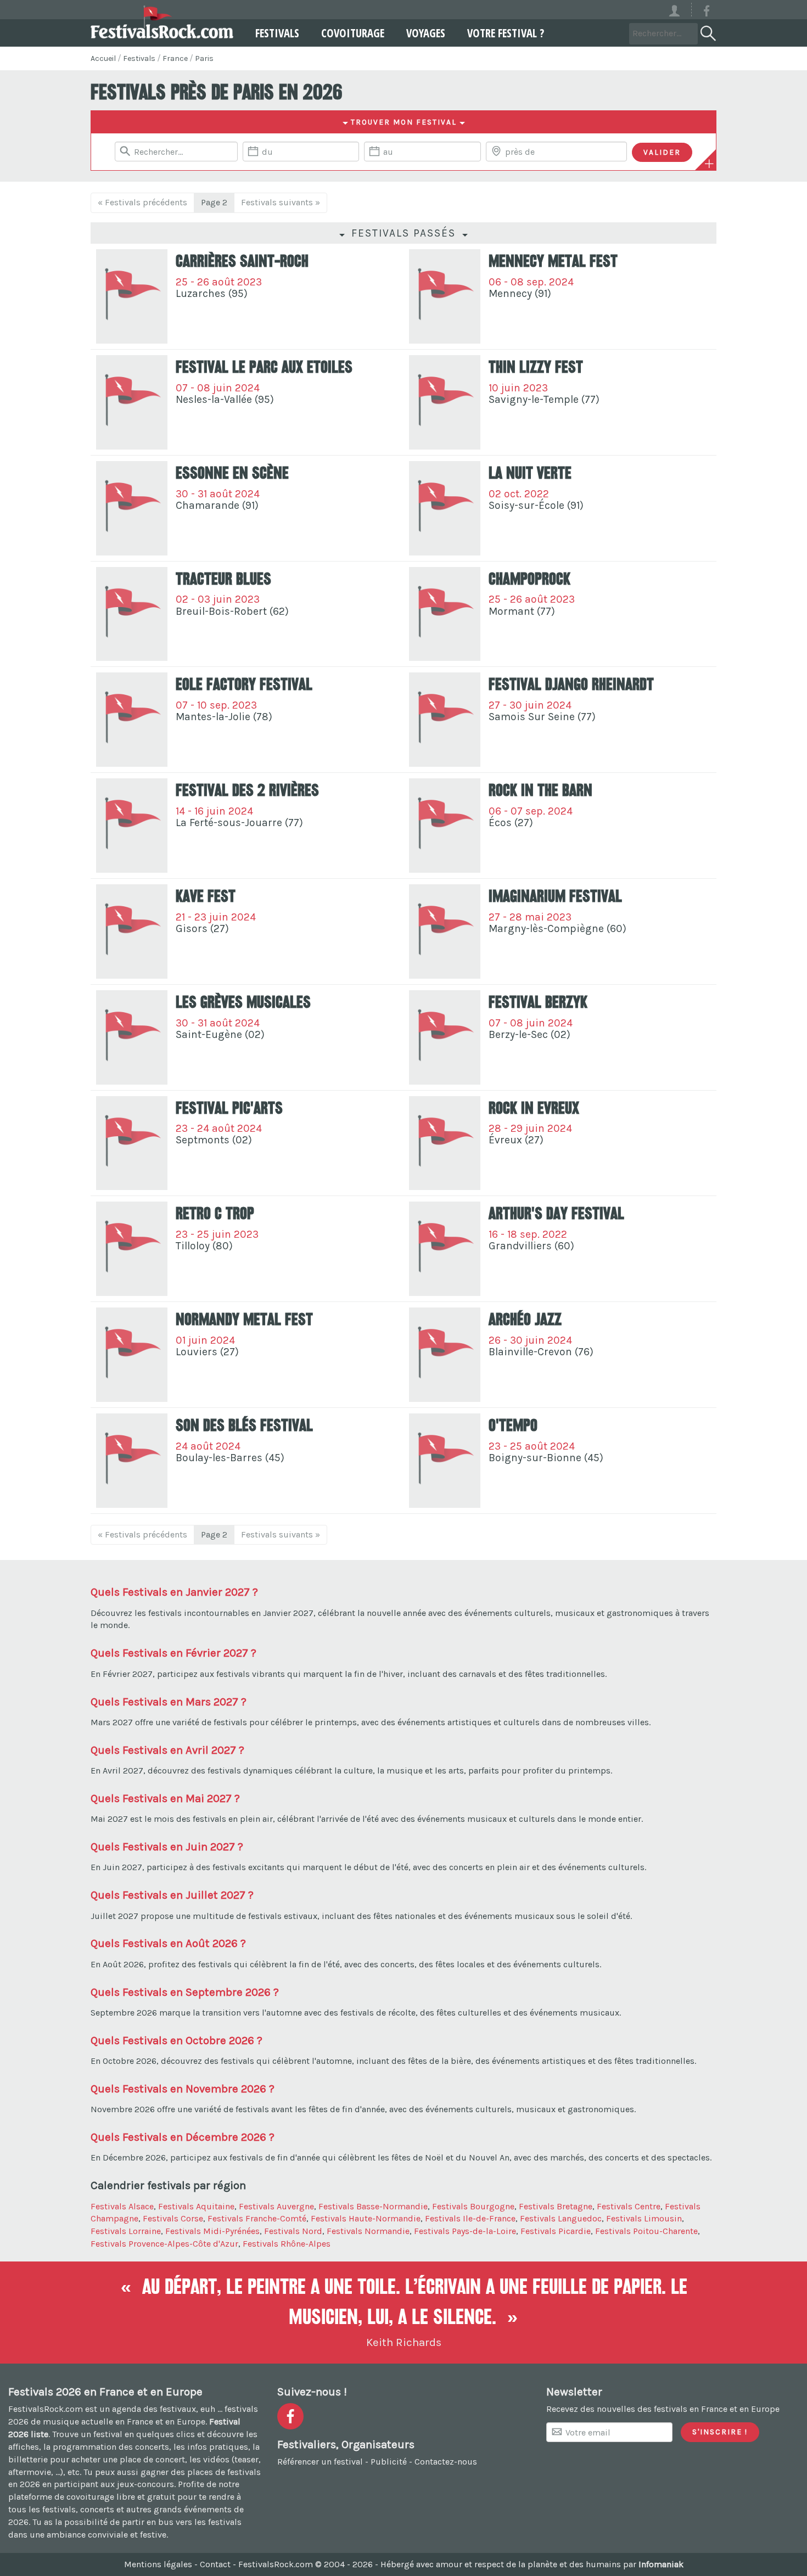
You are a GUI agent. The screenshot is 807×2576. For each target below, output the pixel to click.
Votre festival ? (506, 33)
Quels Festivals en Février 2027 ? (173, 1653)
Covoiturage (353, 33)
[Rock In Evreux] (445, 1143)
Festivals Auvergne (276, 2206)
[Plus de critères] (709, 164)
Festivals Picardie (556, 2231)
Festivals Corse (173, 2218)
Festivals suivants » (281, 202)
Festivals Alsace (122, 2206)
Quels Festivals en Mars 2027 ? (169, 1702)
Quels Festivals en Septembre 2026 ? (185, 1992)
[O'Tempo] (445, 1461)
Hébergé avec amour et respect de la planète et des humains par (532, 2564)
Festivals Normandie (368, 2231)
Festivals (277, 33)
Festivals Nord (293, 2231)
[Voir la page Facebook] (707, 13)
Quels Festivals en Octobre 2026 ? (176, 2040)
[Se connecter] (679, 10)
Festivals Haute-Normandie (366, 2218)
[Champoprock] (445, 614)
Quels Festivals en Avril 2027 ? (167, 1750)
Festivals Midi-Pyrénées (212, 2231)
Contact (215, 2564)
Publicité (389, 2462)
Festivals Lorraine (126, 2231)
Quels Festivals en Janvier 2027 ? (174, 1592)
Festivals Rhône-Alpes (287, 2244)
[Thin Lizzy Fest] (445, 402)
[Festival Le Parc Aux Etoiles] (132, 402)
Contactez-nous (446, 2462)
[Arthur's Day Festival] (445, 1249)
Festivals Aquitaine (196, 2206)
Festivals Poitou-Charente (646, 2231)
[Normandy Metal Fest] (132, 1355)
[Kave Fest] (132, 931)
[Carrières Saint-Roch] (132, 296)
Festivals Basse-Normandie (373, 2206)
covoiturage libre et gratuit (121, 2497)
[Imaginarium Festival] (445, 931)
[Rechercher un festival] (707, 31)
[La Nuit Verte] (445, 508)
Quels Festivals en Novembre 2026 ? (183, 2089)
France (175, 58)
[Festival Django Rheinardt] (445, 720)
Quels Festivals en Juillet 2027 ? (172, 1895)
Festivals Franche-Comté (257, 2218)
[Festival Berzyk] (445, 1037)
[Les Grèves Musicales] (132, 1037)
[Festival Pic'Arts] (132, 1143)
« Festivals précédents (142, 202)
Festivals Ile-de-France (470, 2218)
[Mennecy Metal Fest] (445, 296)
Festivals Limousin (644, 2218)
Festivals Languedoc (561, 2218)
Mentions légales (158, 2564)
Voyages (426, 33)
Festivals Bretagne (556, 2206)
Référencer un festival (320, 2462)
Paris (204, 58)
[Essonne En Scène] (132, 508)
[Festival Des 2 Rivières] (132, 826)
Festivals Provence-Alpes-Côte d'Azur (164, 2244)
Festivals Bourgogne (473, 2206)
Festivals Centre (629, 2206)
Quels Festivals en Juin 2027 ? (167, 1847)
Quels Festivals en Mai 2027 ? (165, 1798)
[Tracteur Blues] (132, 614)
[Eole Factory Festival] (132, 720)
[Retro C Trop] (132, 1249)
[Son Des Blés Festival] (132, 1461)
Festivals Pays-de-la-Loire (465, 2231)
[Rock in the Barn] (445, 826)
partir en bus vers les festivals (182, 2522)
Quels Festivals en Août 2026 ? (168, 1943)
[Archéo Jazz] (445, 1355)
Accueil (103, 58)
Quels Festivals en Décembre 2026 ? (183, 2137)
